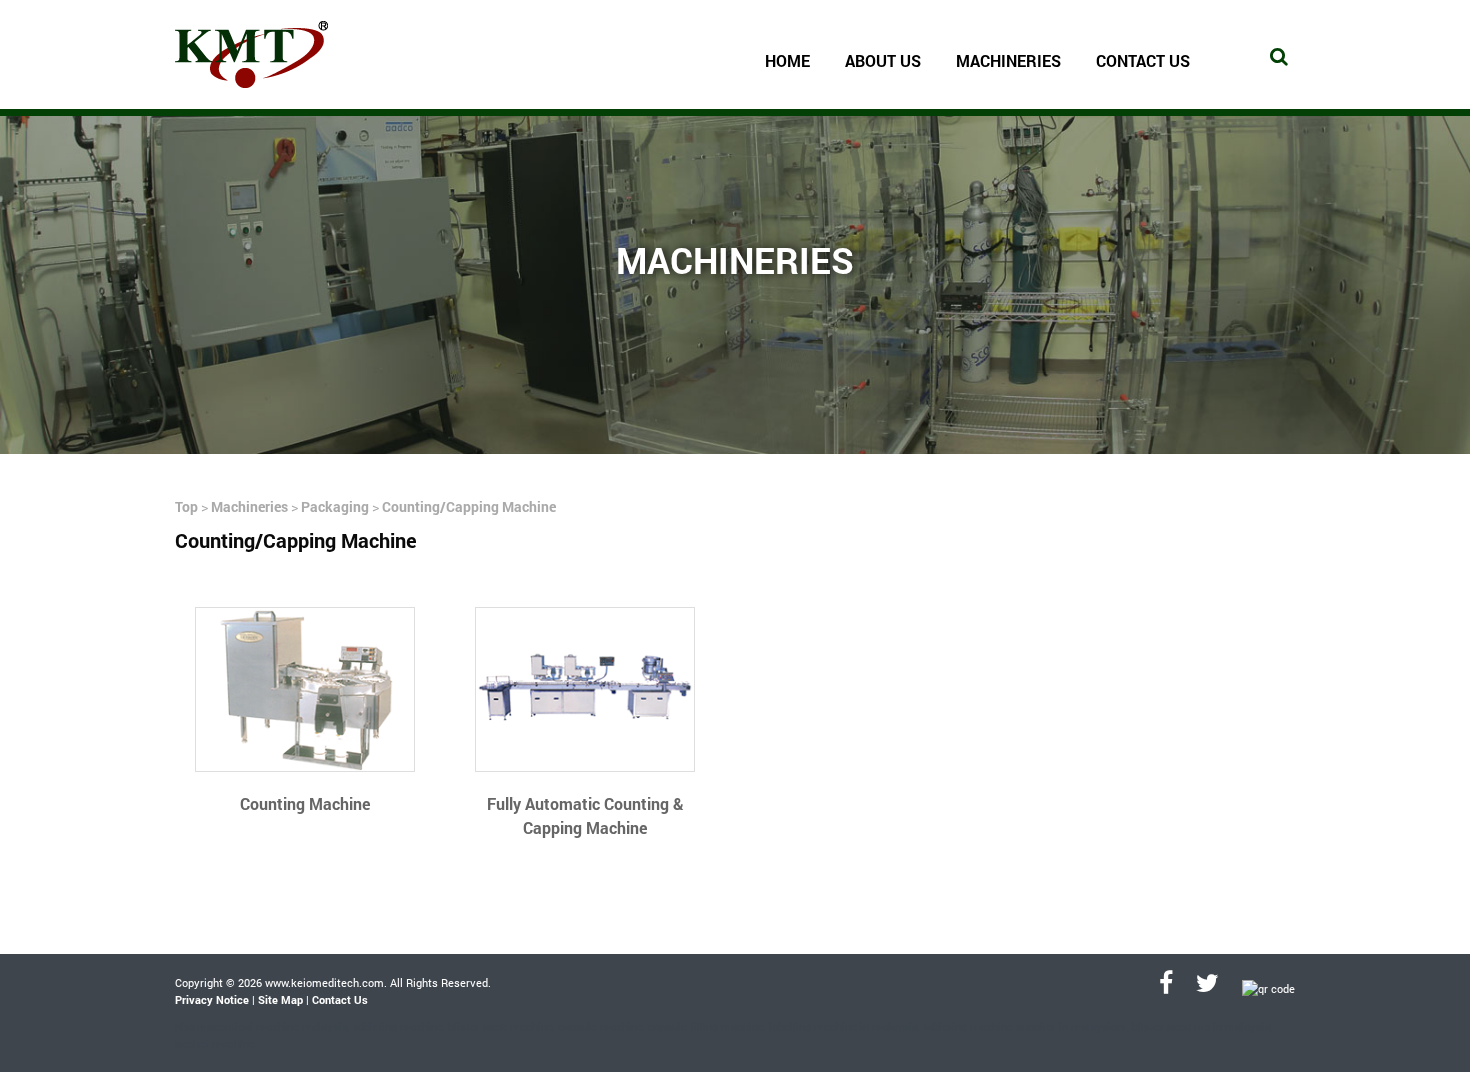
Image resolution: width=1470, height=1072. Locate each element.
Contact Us (1143, 60)
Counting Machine (305, 803)
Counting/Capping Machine (469, 506)
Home (787, 60)
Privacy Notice (212, 999)
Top (186, 506)
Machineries (249, 506)
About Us (883, 60)
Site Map (280, 999)
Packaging (335, 506)
